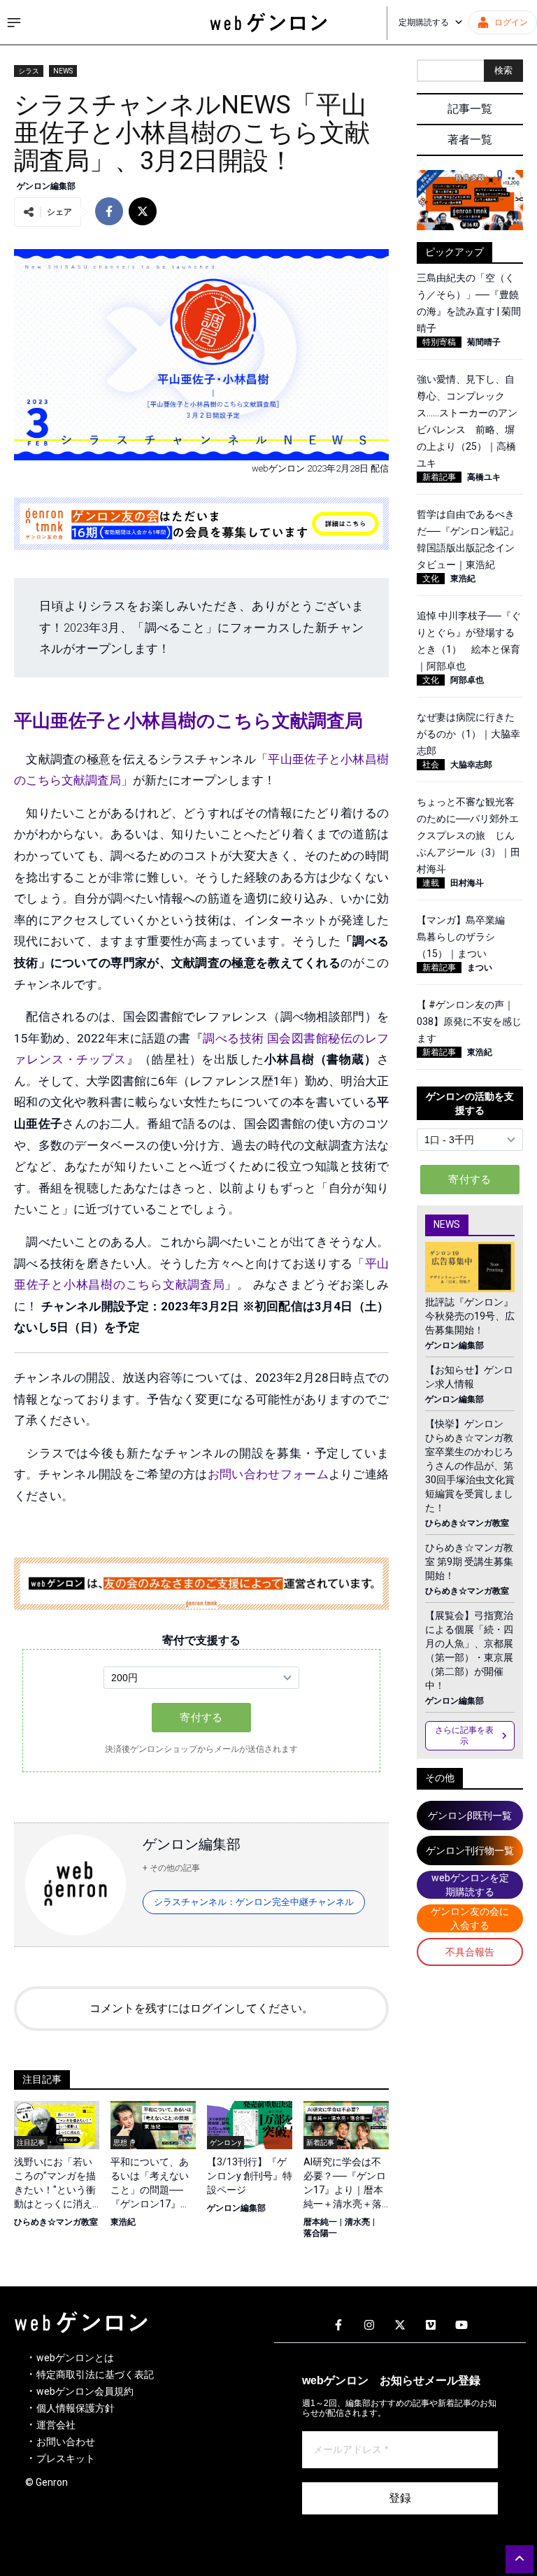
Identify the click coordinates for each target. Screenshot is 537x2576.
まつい (480, 968)
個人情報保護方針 (76, 2408)
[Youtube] (461, 2326)
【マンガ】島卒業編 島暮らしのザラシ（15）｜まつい (466, 937)
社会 (431, 765)
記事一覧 (470, 109)
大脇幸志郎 (471, 765)
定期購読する (424, 22)
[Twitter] (400, 2326)
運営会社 (56, 2425)
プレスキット (66, 2458)
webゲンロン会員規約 (85, 2391)
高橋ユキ (484, 477)
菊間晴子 (484, 342)
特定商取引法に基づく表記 (95, 2375)
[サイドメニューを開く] (14, 22)
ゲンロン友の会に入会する (470, 1918)
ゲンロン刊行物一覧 (470, 1850)
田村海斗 (467, 883)
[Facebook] (338, 2326)
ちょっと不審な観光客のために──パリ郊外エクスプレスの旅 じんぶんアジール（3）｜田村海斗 (468, 835)
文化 (431, 579)
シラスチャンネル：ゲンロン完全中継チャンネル (254, 1902)
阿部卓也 (467, 680)
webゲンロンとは (75, 2358)
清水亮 (357, 2222)
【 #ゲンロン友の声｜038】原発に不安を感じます (469, 1021)
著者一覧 (470, 140)
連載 (431, 883)
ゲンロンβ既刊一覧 (470, 1816)
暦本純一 (320, 2222)
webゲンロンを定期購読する (470, 1885)
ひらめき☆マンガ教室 (56, 2222)
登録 (400, 2498)
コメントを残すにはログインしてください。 (201, 2008)
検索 (503, 70)
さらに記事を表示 (464, 1736)
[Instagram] (369, 2326)
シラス (29, 71)
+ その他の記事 (171, 1868)
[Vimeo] (431, 2326)
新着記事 (439, 477)
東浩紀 (123, 2222)
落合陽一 (320, 2233)
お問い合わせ (66, 2442)
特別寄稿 (439, 342)
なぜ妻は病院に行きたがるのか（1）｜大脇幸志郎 (468, 734)
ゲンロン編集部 (46, 186)
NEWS (63, 71)
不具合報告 (470, 1952)
